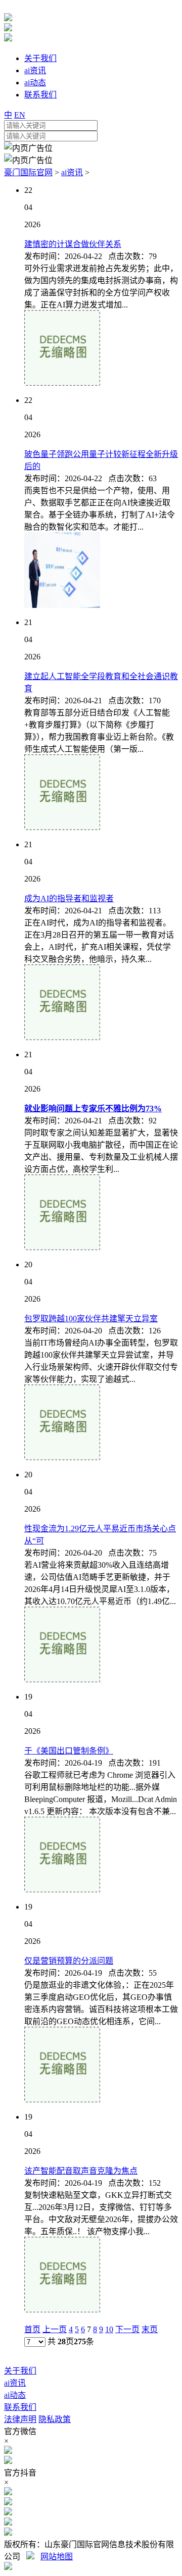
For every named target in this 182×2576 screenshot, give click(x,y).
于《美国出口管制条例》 (69, 1751)
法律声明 (20, 2419)
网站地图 (57, 2557)
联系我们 (20, 2407)
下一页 (127, 2329)
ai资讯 (72, 172)
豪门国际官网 (28, 172)
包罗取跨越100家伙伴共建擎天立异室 (91, 1319)
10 (109, 2329)
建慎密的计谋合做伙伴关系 (73, 244)
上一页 (55, 2329)
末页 (150, 2329)
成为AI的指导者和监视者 (69, 898)
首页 (32, 2329)
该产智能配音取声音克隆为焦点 (81, 2171)
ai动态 (15, 2395)
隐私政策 (55, 2419)
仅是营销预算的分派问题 (69, 1961)
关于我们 (20, 2371)
